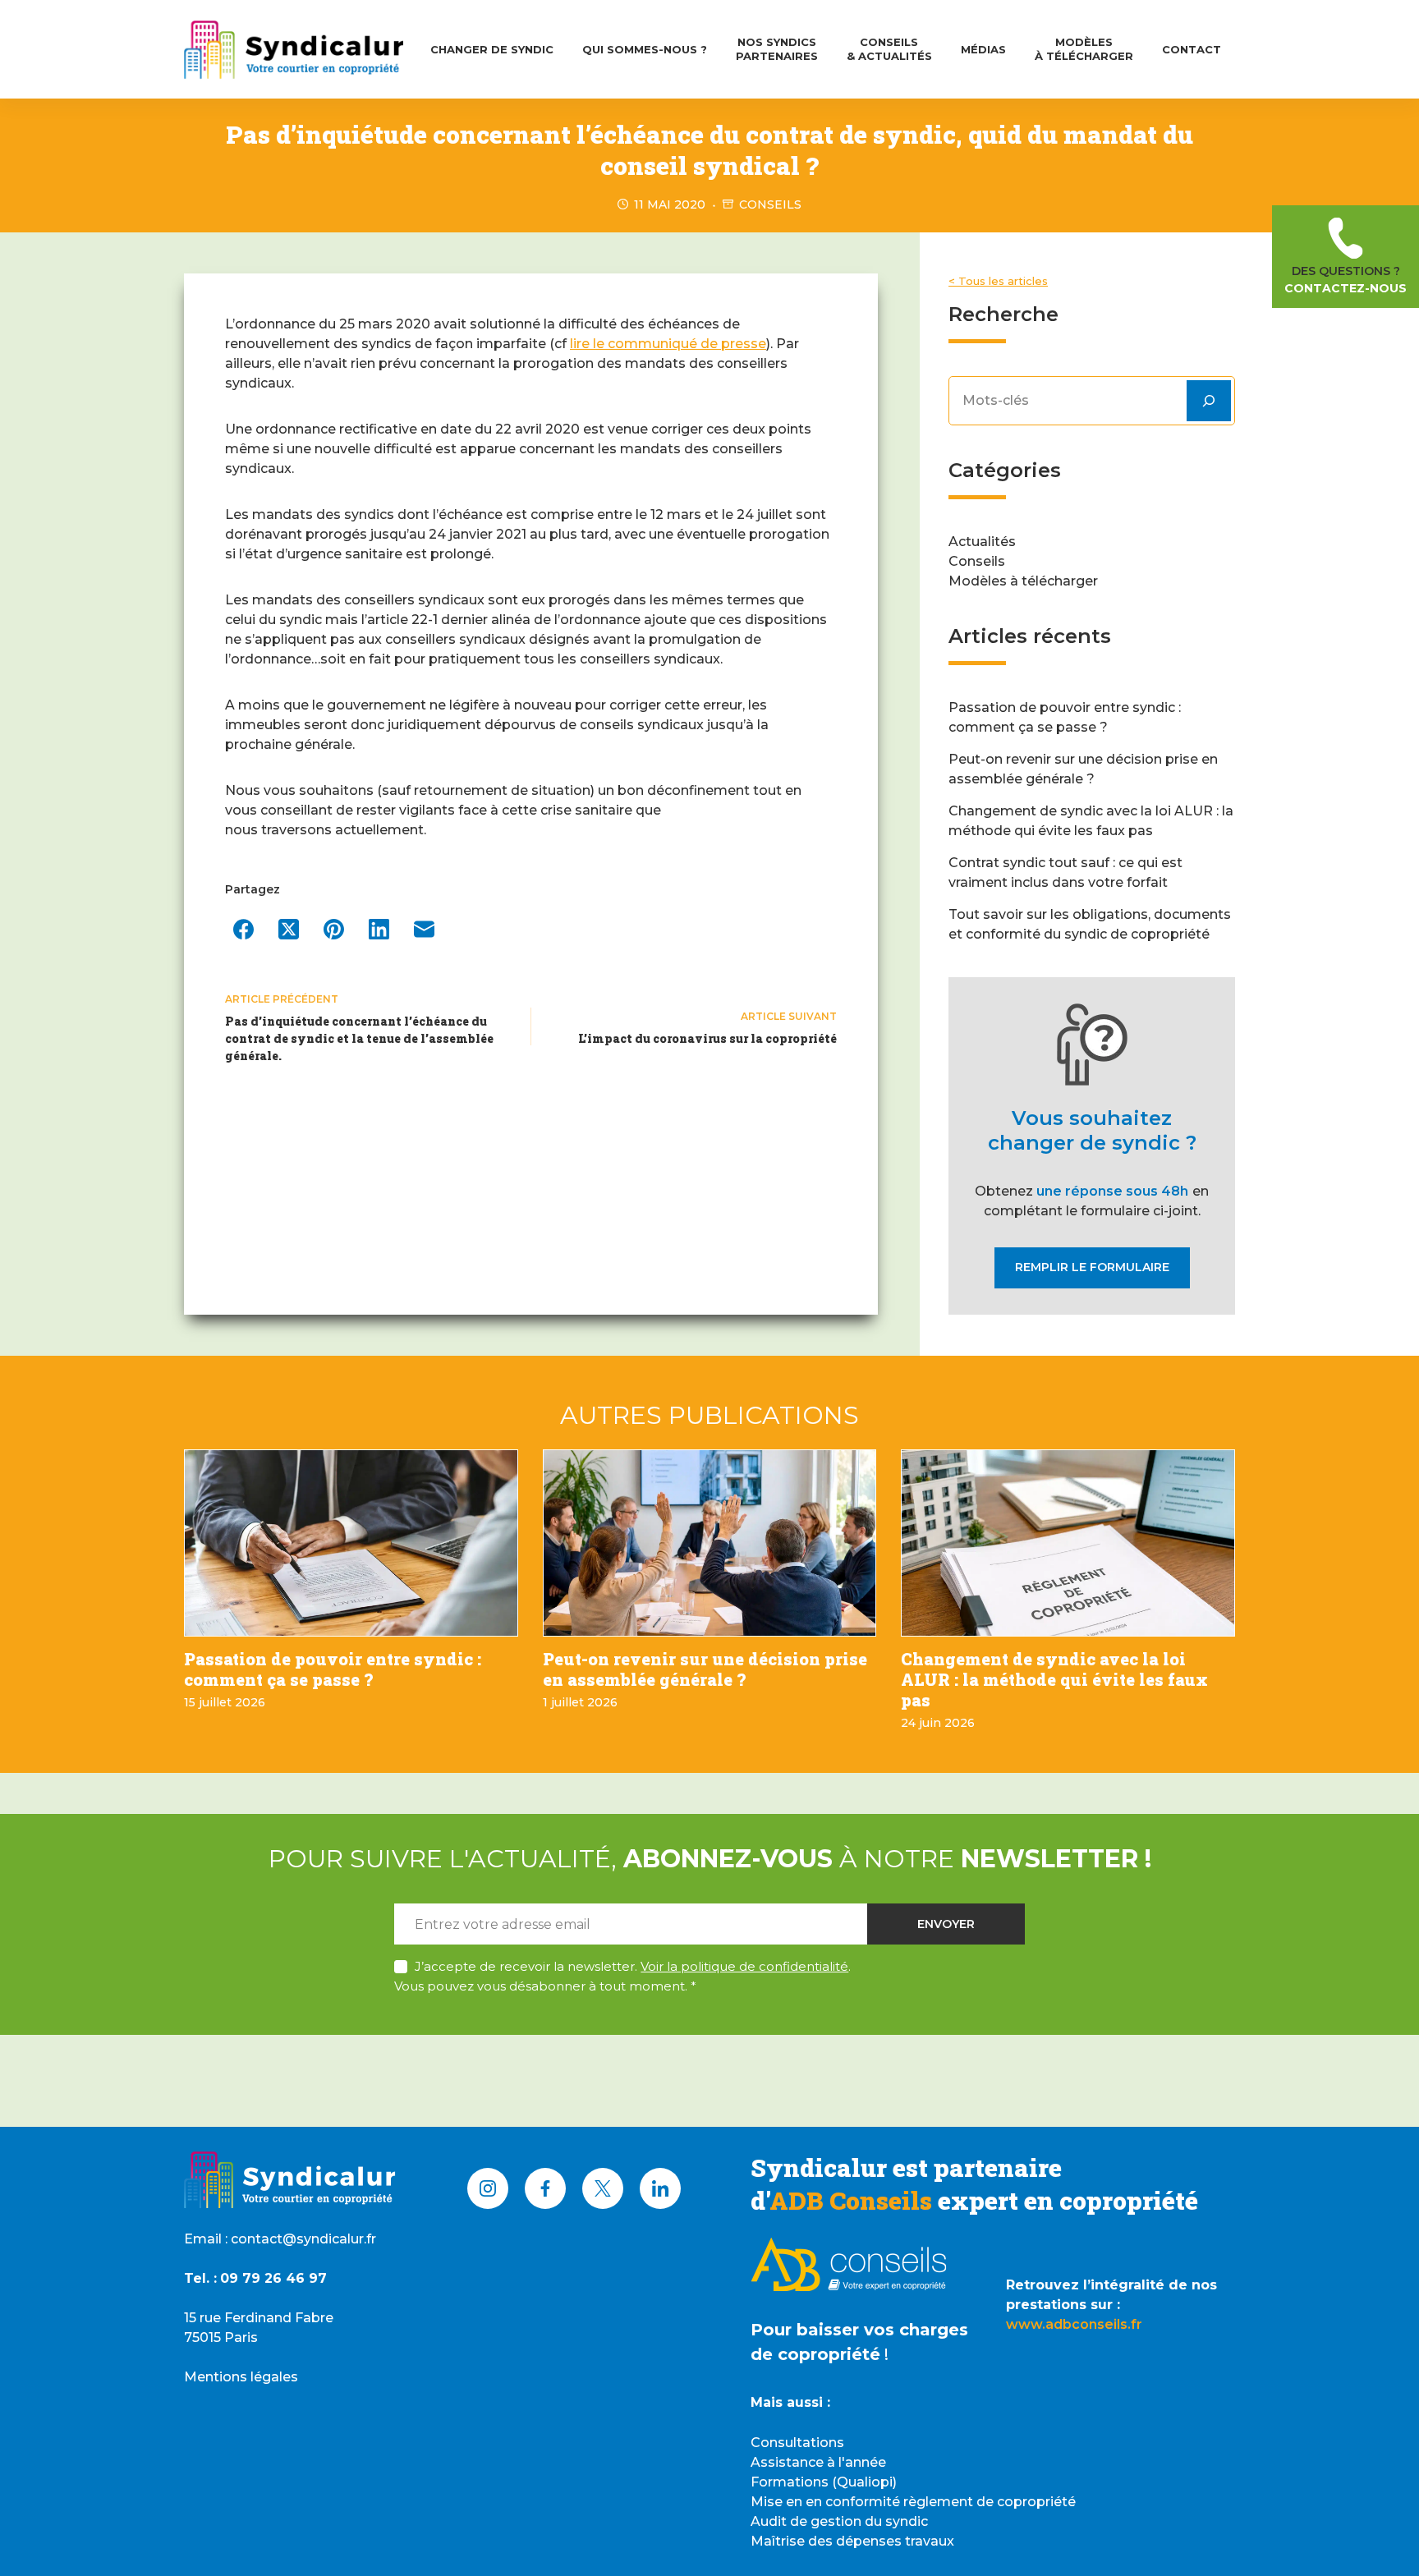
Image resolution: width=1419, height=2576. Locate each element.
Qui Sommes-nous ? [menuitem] (645, 49)
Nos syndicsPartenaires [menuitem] (777, 49)
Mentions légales (241, 2377)
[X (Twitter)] (289, 929)
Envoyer (946, 1924)
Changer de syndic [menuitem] (492, 49)
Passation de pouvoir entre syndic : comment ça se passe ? (333, 1669)
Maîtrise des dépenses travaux (852, 2541)
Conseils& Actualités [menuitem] (889, 49)
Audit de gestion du (818, 2521)
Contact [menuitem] (1192, 49)
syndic (907, 2521)
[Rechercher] (1209, 401)
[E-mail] (424, 929)
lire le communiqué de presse (668, 344)
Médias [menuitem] (983, 49)
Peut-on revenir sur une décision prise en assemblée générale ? (705, 1669)
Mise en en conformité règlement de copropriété (913, 2502)
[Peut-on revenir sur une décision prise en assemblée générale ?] (710, 1543)
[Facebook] (243, 929)
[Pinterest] (334, 929)
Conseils (770, 204)
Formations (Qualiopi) (824, 2482)
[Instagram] (488, 2188)
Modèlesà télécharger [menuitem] (1084, 49)
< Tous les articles (998, 281)
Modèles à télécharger (1023, 581)
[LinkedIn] (379, 929)
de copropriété (815, 2354)
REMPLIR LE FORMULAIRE (1092, 1267)
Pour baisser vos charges (859, 2330)
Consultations (797, 2443)
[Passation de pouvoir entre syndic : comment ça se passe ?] (351, 1543)
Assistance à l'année (818, 2462)
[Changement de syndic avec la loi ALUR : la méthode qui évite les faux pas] (1068, 1543)
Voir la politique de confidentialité (744, 1966)
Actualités (982, 542)
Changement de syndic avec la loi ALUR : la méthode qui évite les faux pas (1054, 1679)
